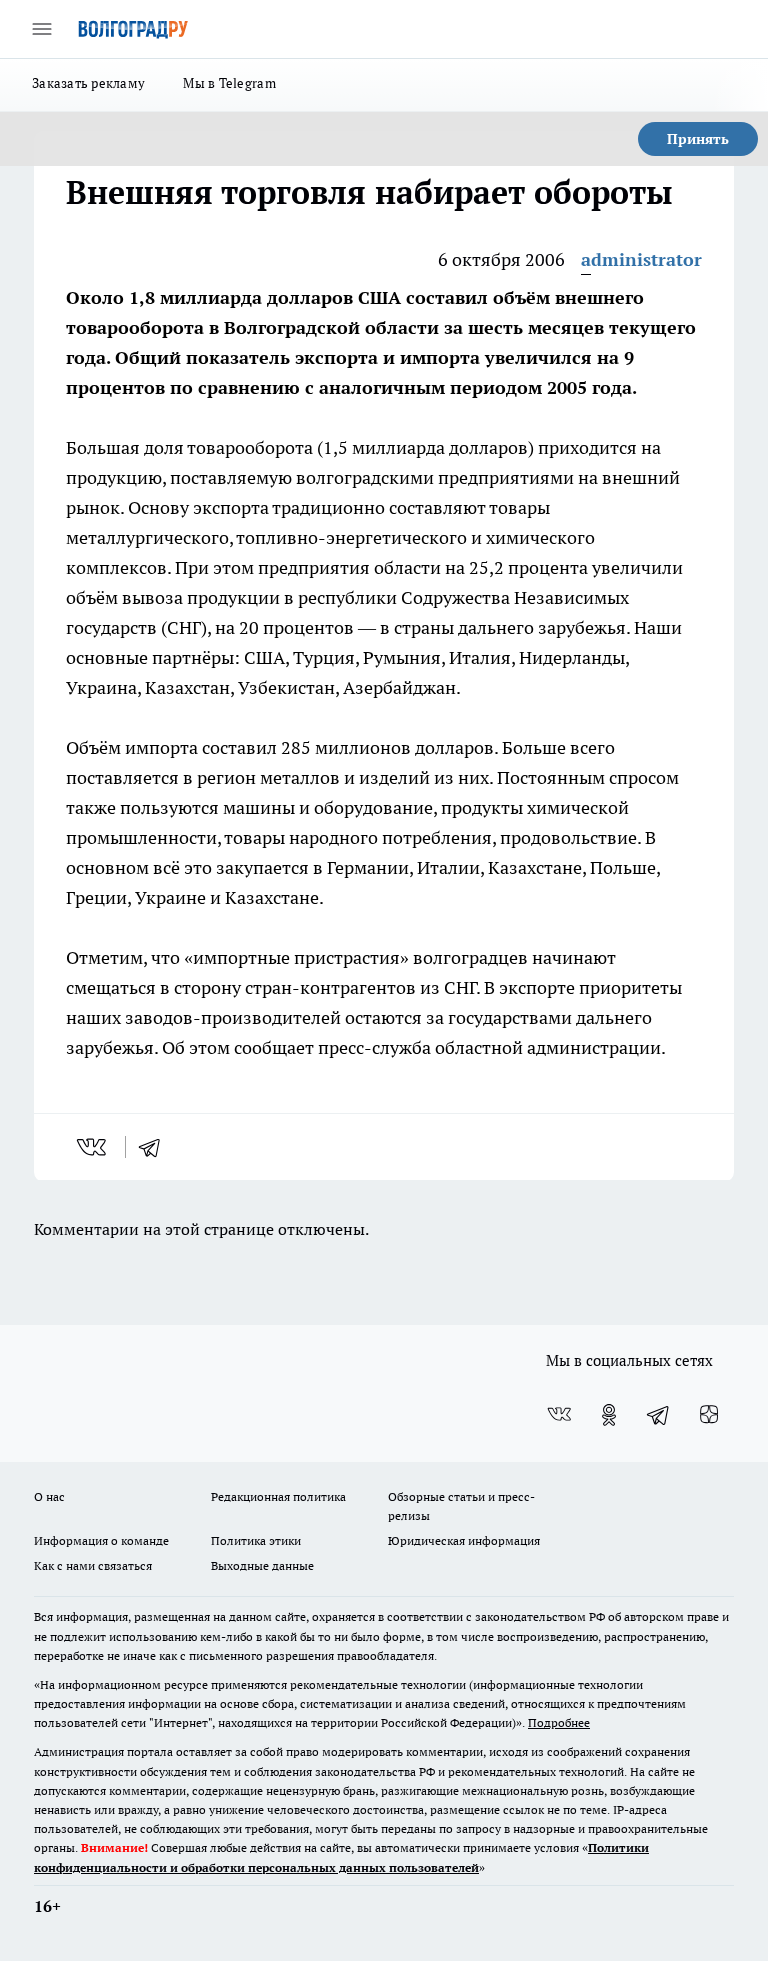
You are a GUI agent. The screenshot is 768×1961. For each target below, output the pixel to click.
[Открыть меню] (42, 29)
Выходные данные (262, 1565)
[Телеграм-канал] (659, 1415)
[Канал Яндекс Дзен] (709, 1415)
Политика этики (256, 1540)
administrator (641, 259)
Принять (698, 139)
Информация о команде (101, 1540)
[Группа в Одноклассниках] (609, 1415)
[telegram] (156, 1147)
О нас (49, 1496)
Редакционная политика (278, 1496)
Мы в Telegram (229, 83)
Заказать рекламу (88, 83)
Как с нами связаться (93, 1565)
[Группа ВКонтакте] (559, 1415)
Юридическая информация (464, 1540)
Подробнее (559, 1722)
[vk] (93, 1147)
